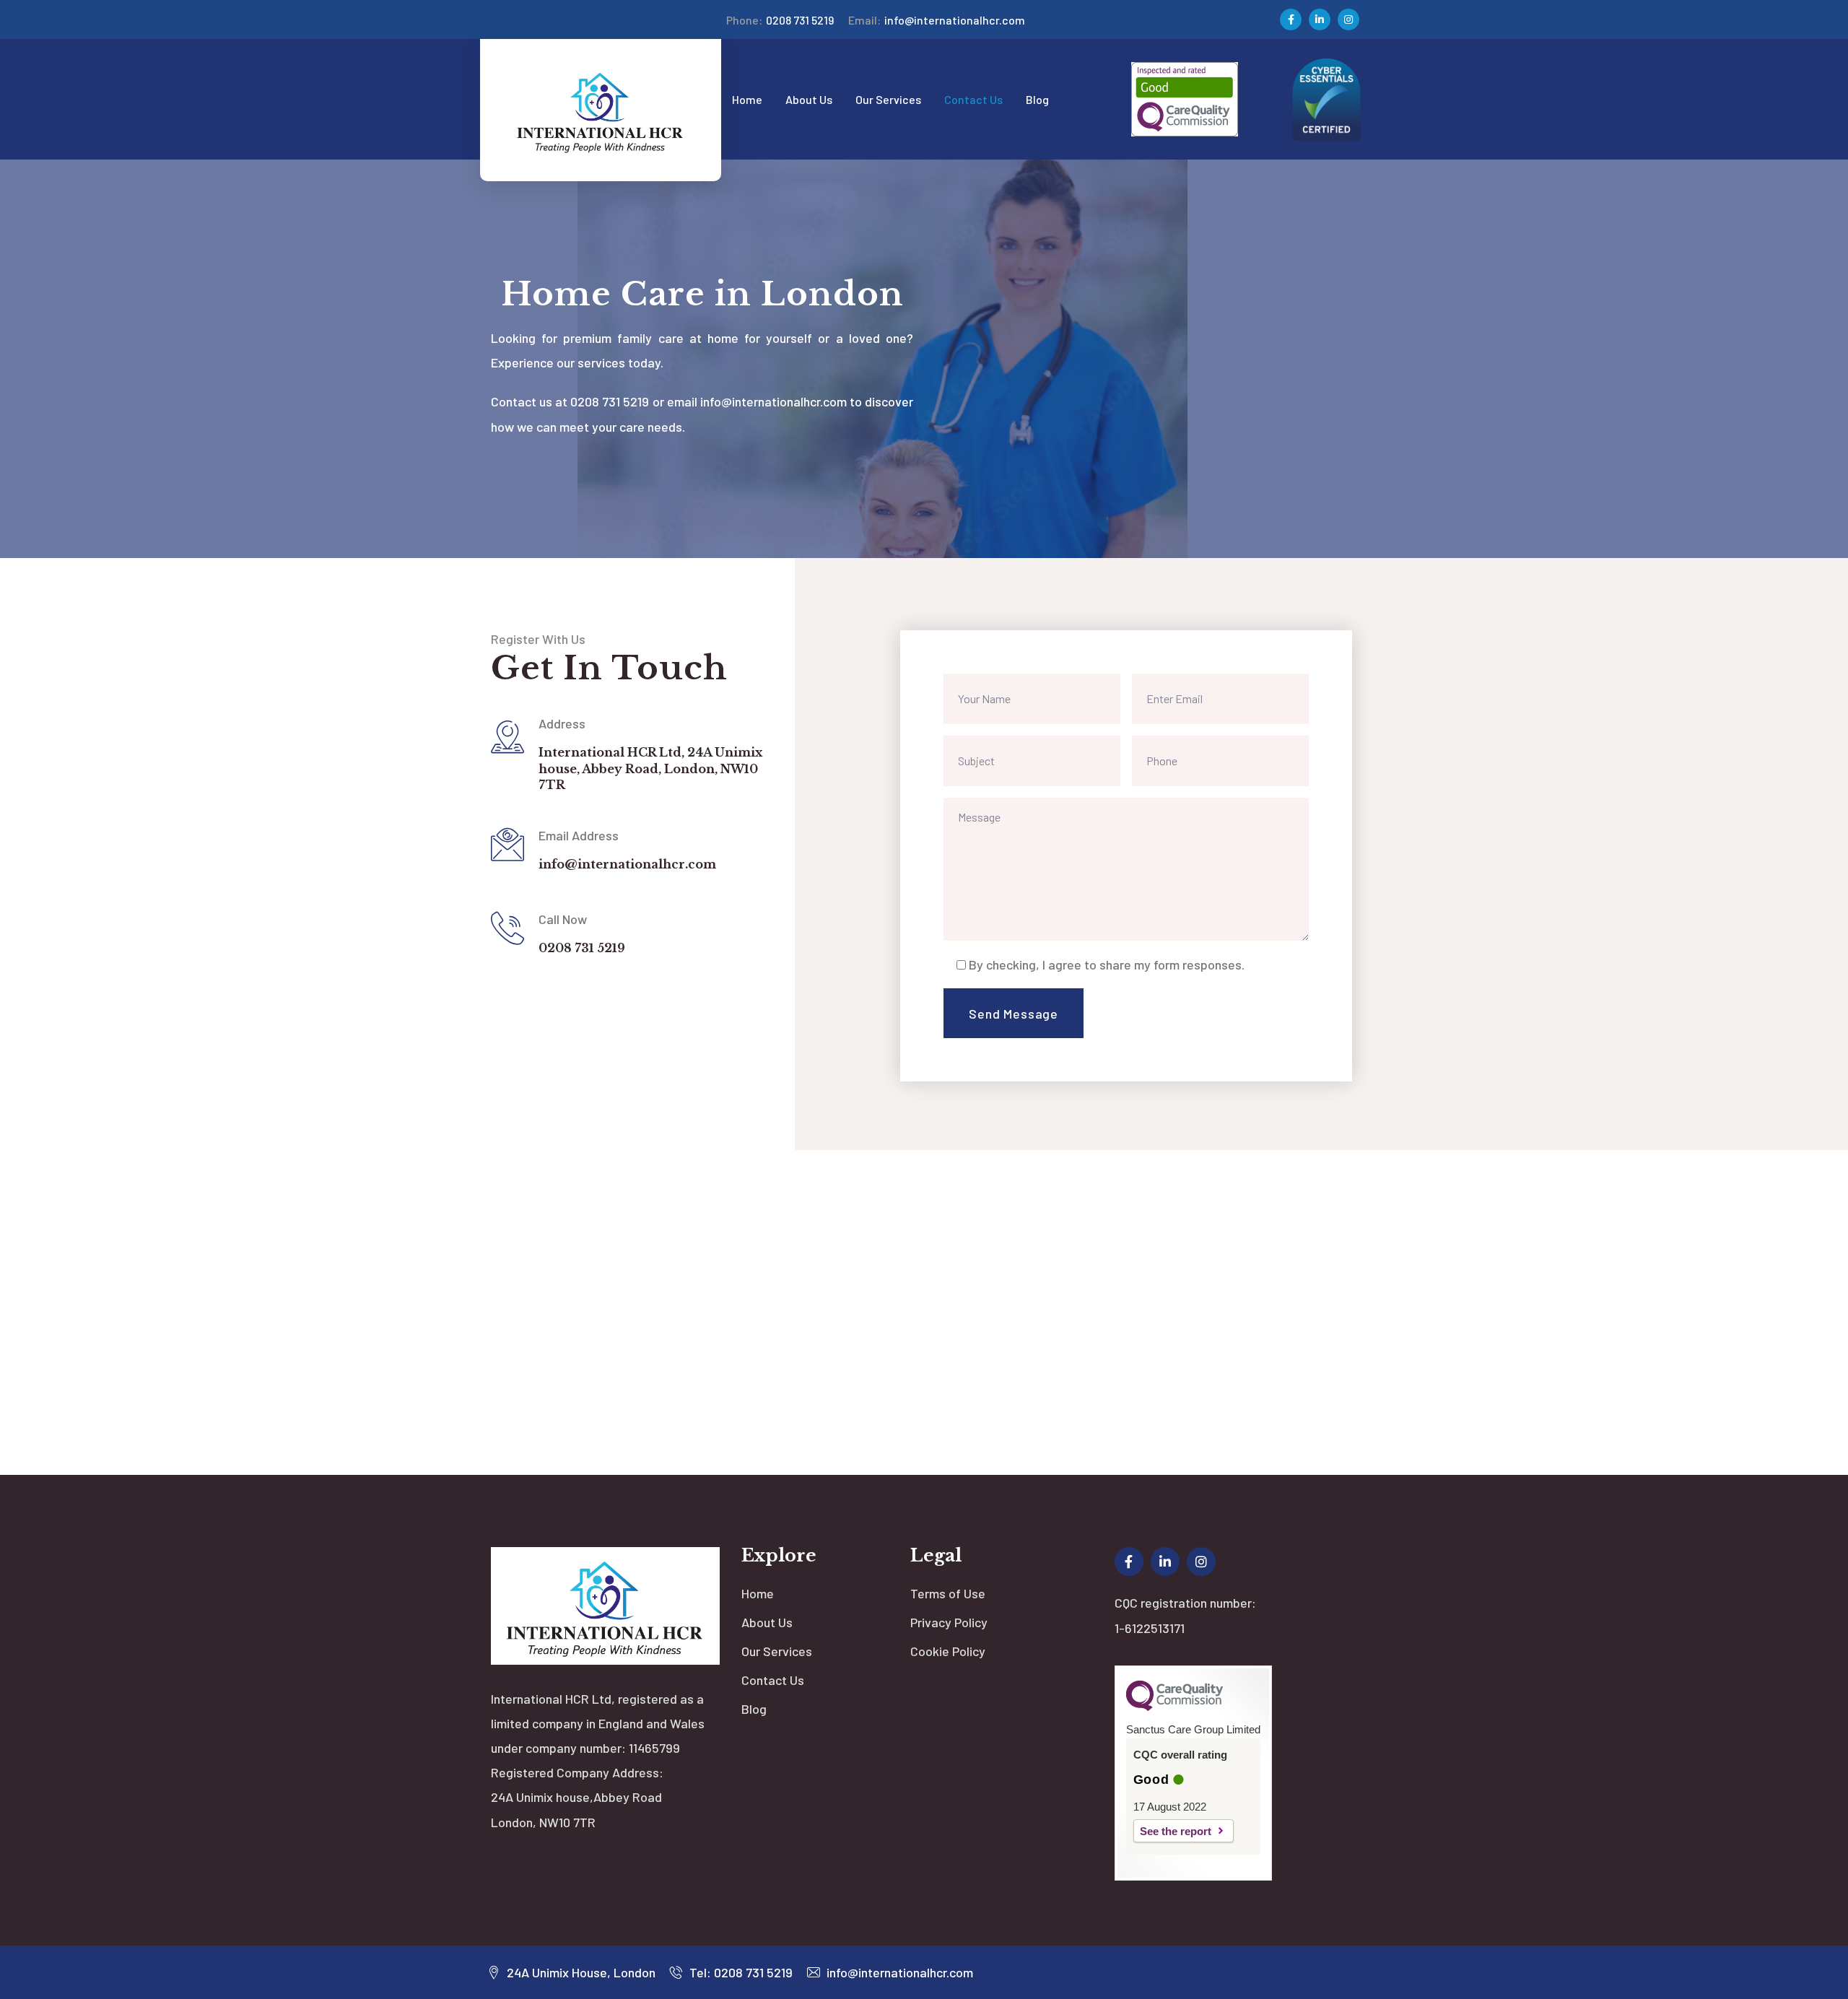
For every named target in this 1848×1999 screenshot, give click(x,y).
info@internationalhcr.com (937, 20)
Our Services (777, 1651)
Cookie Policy (948, 1651)
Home (758, 1593)
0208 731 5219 (780, 20)
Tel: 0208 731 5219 (740, 1972)
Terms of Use (948, 1593)
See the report (1176, 1831)
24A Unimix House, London (580, 1972)
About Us (767, 1622)
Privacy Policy (949, 1622)
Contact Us (773, 1680)
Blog (754, 1709)
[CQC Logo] (1174, 1707)
